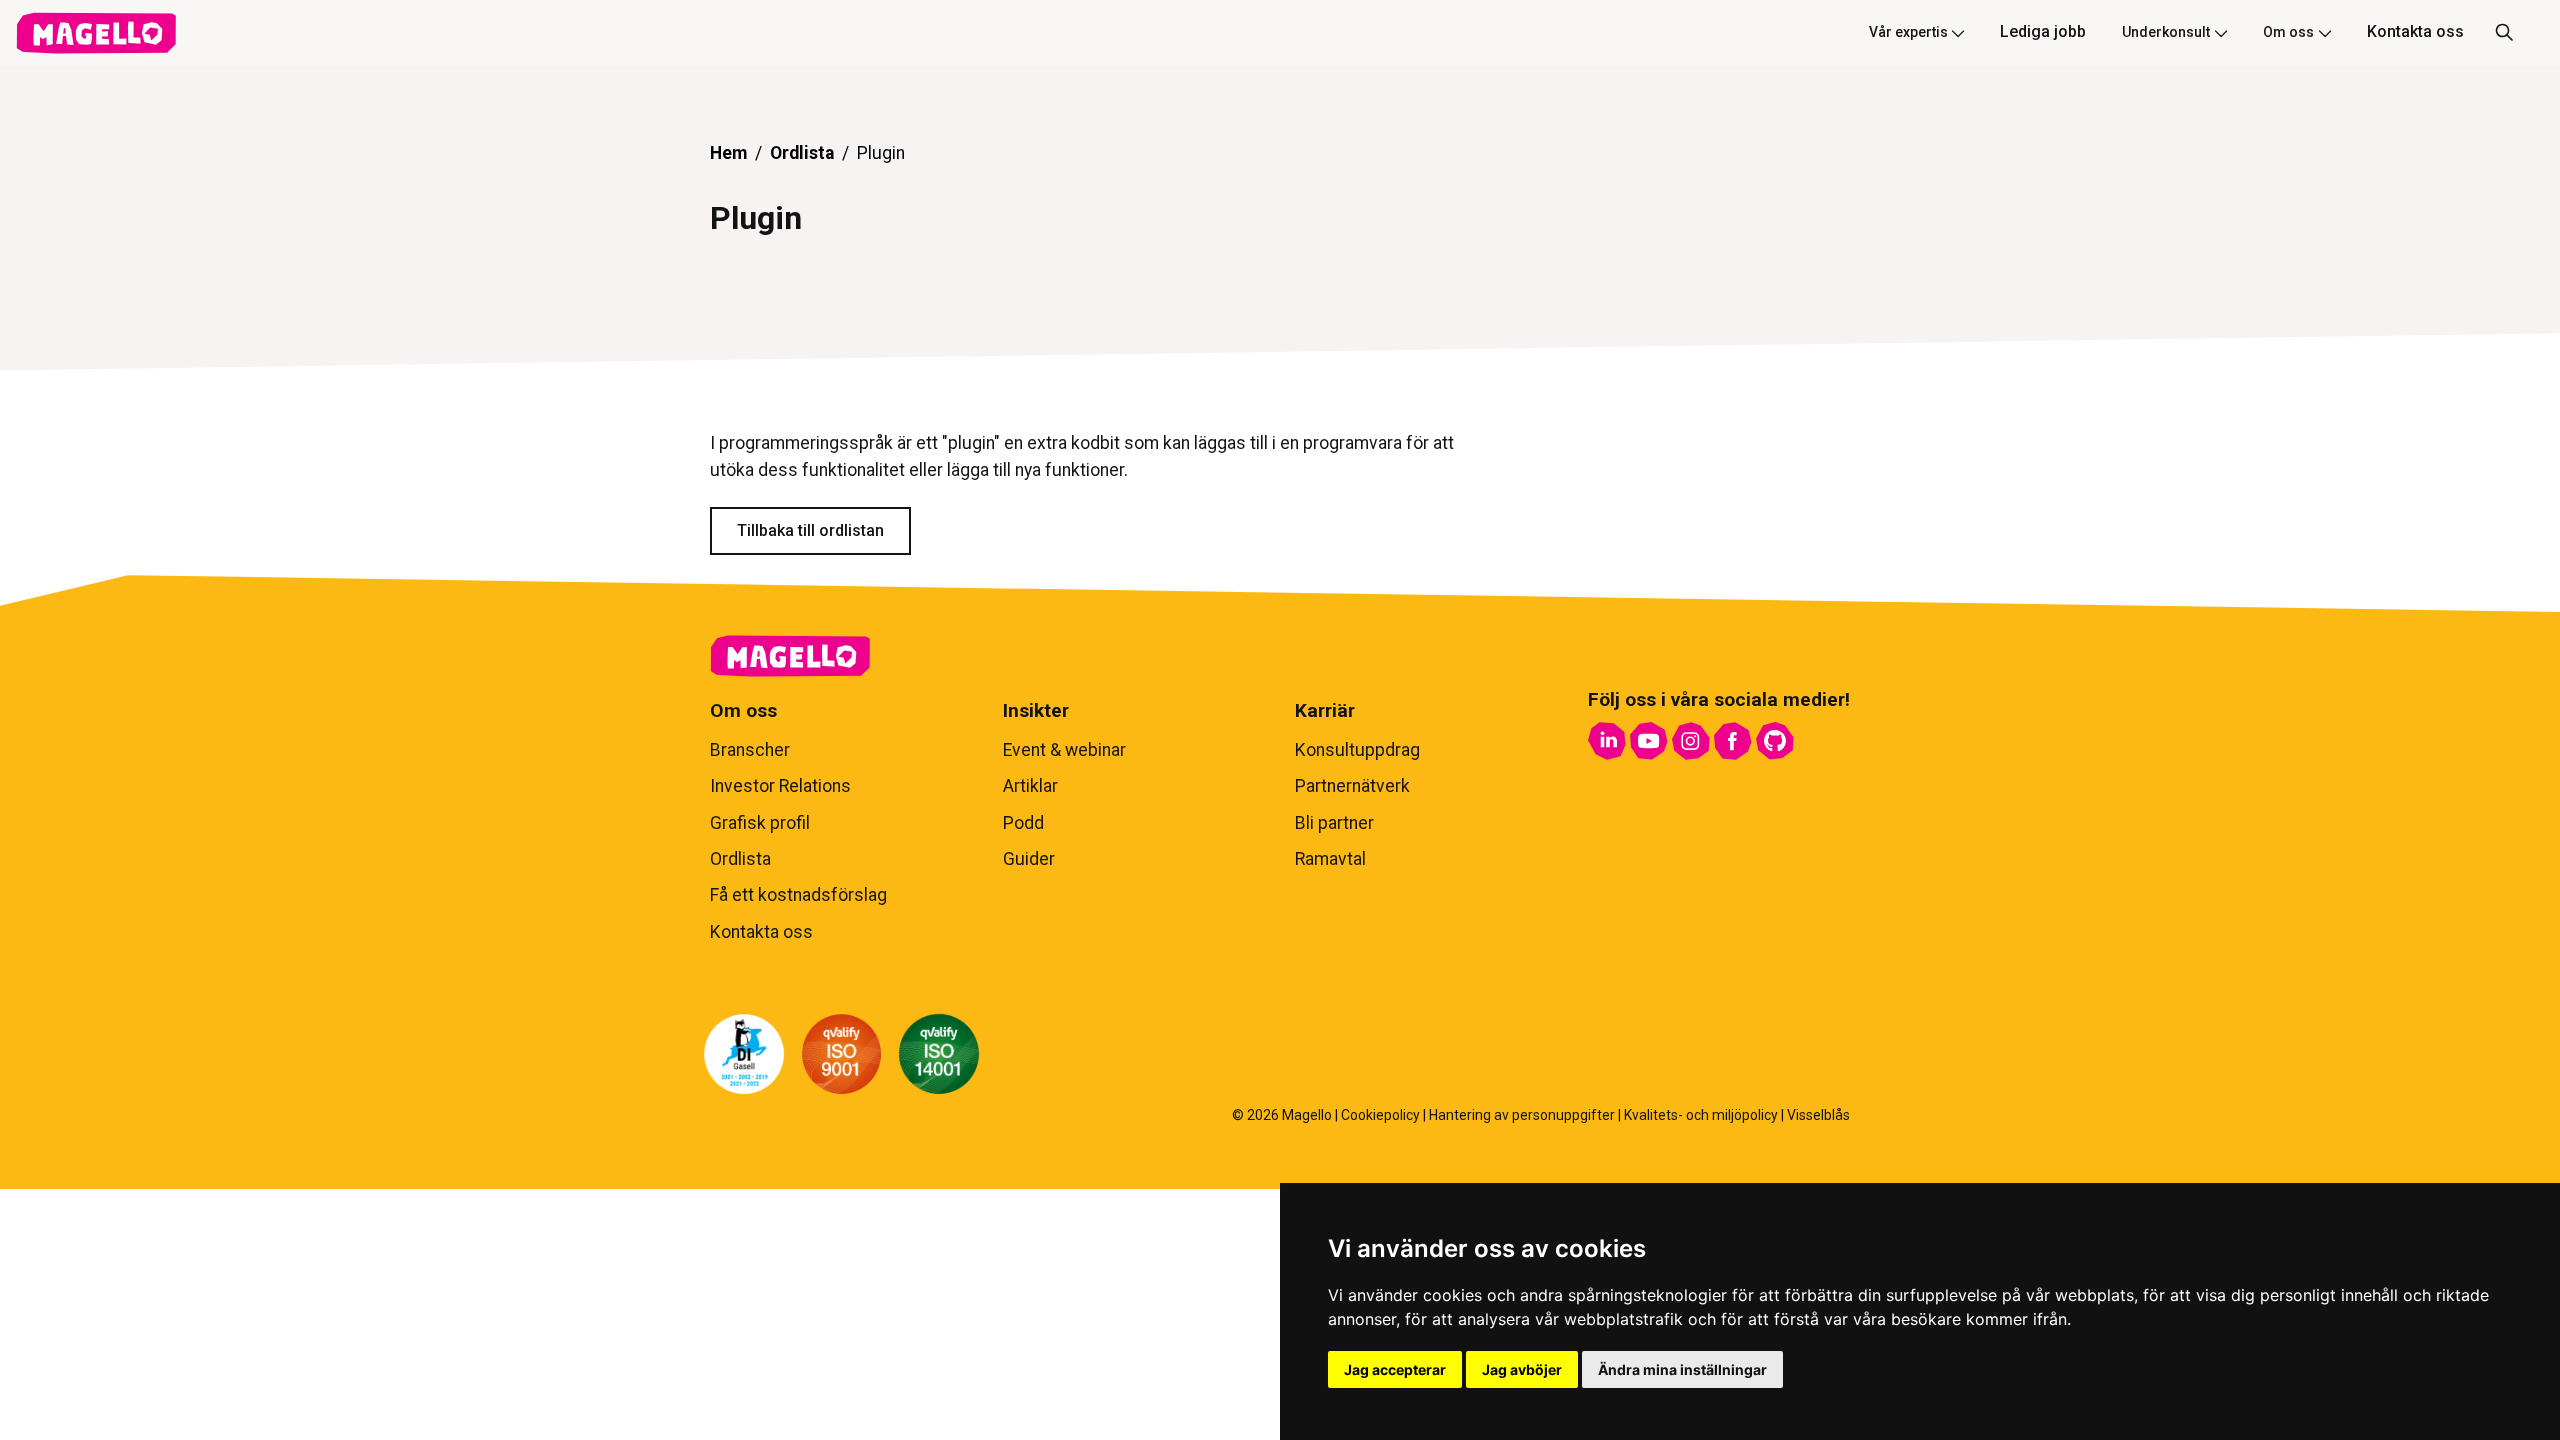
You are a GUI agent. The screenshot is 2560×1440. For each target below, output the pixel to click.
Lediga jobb (2043, 31)
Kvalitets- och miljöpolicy (1701, 1115)
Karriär (1325, 710)
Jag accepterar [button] (1395, 1369)
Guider (1029, 859)
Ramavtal (1330, 859)
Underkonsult (2166, 32)
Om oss (2288, 32)
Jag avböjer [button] (1522, 1369)
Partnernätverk (1352, 786)
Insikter (1036, 710)
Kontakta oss (2415, 31)
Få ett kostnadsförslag (798, 895)
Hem (728, 153)
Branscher (750, 750)
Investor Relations (780, 786)
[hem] (96, 33)
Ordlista (802, 153)
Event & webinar (1064, 750)
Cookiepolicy (1380, 1115)
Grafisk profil (760, 823)
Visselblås (1818, 1115)
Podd (1023, 823)
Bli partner (1334, 823)
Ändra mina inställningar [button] (1682, 1369)
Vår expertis (1908, 32)
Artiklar (1030, 786)
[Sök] (2504, 33)
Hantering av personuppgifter (1522, 1115)
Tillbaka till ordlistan (810, 530)
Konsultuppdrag (1357, 750)
